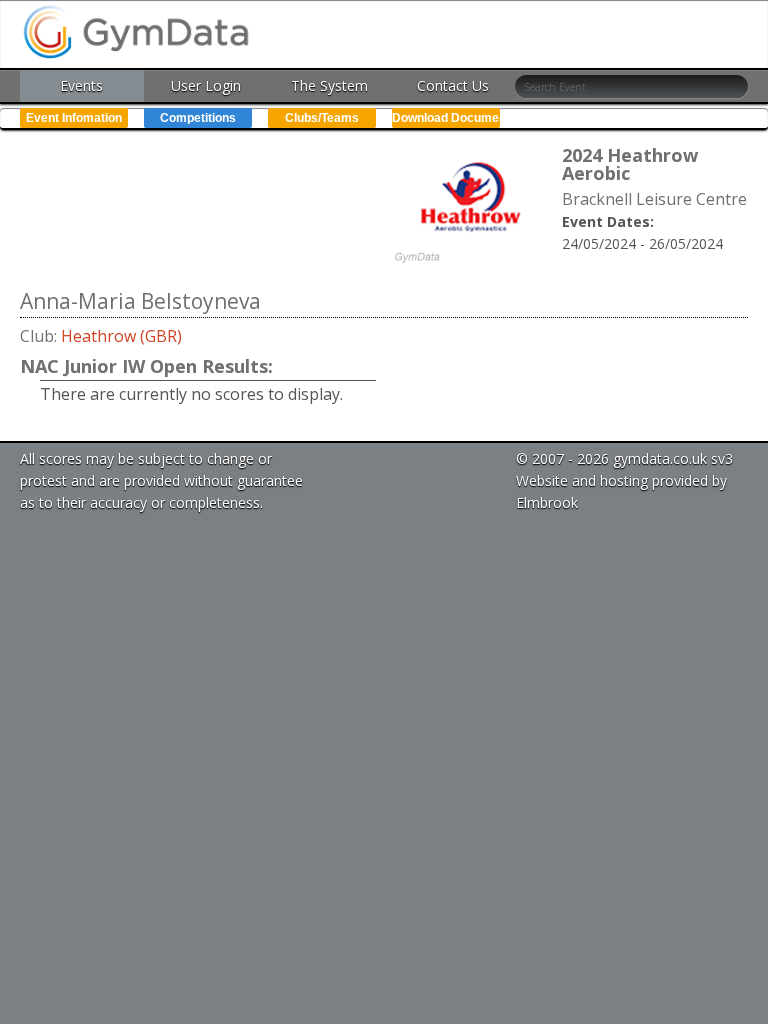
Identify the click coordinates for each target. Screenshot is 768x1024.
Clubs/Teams (322, 118)
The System (329, 85)
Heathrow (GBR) (121, 336)
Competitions (198, 118)
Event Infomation (74, 118)
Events (81, 85)
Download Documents (446, 118)
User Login (206, 85)
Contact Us (453, 85)
